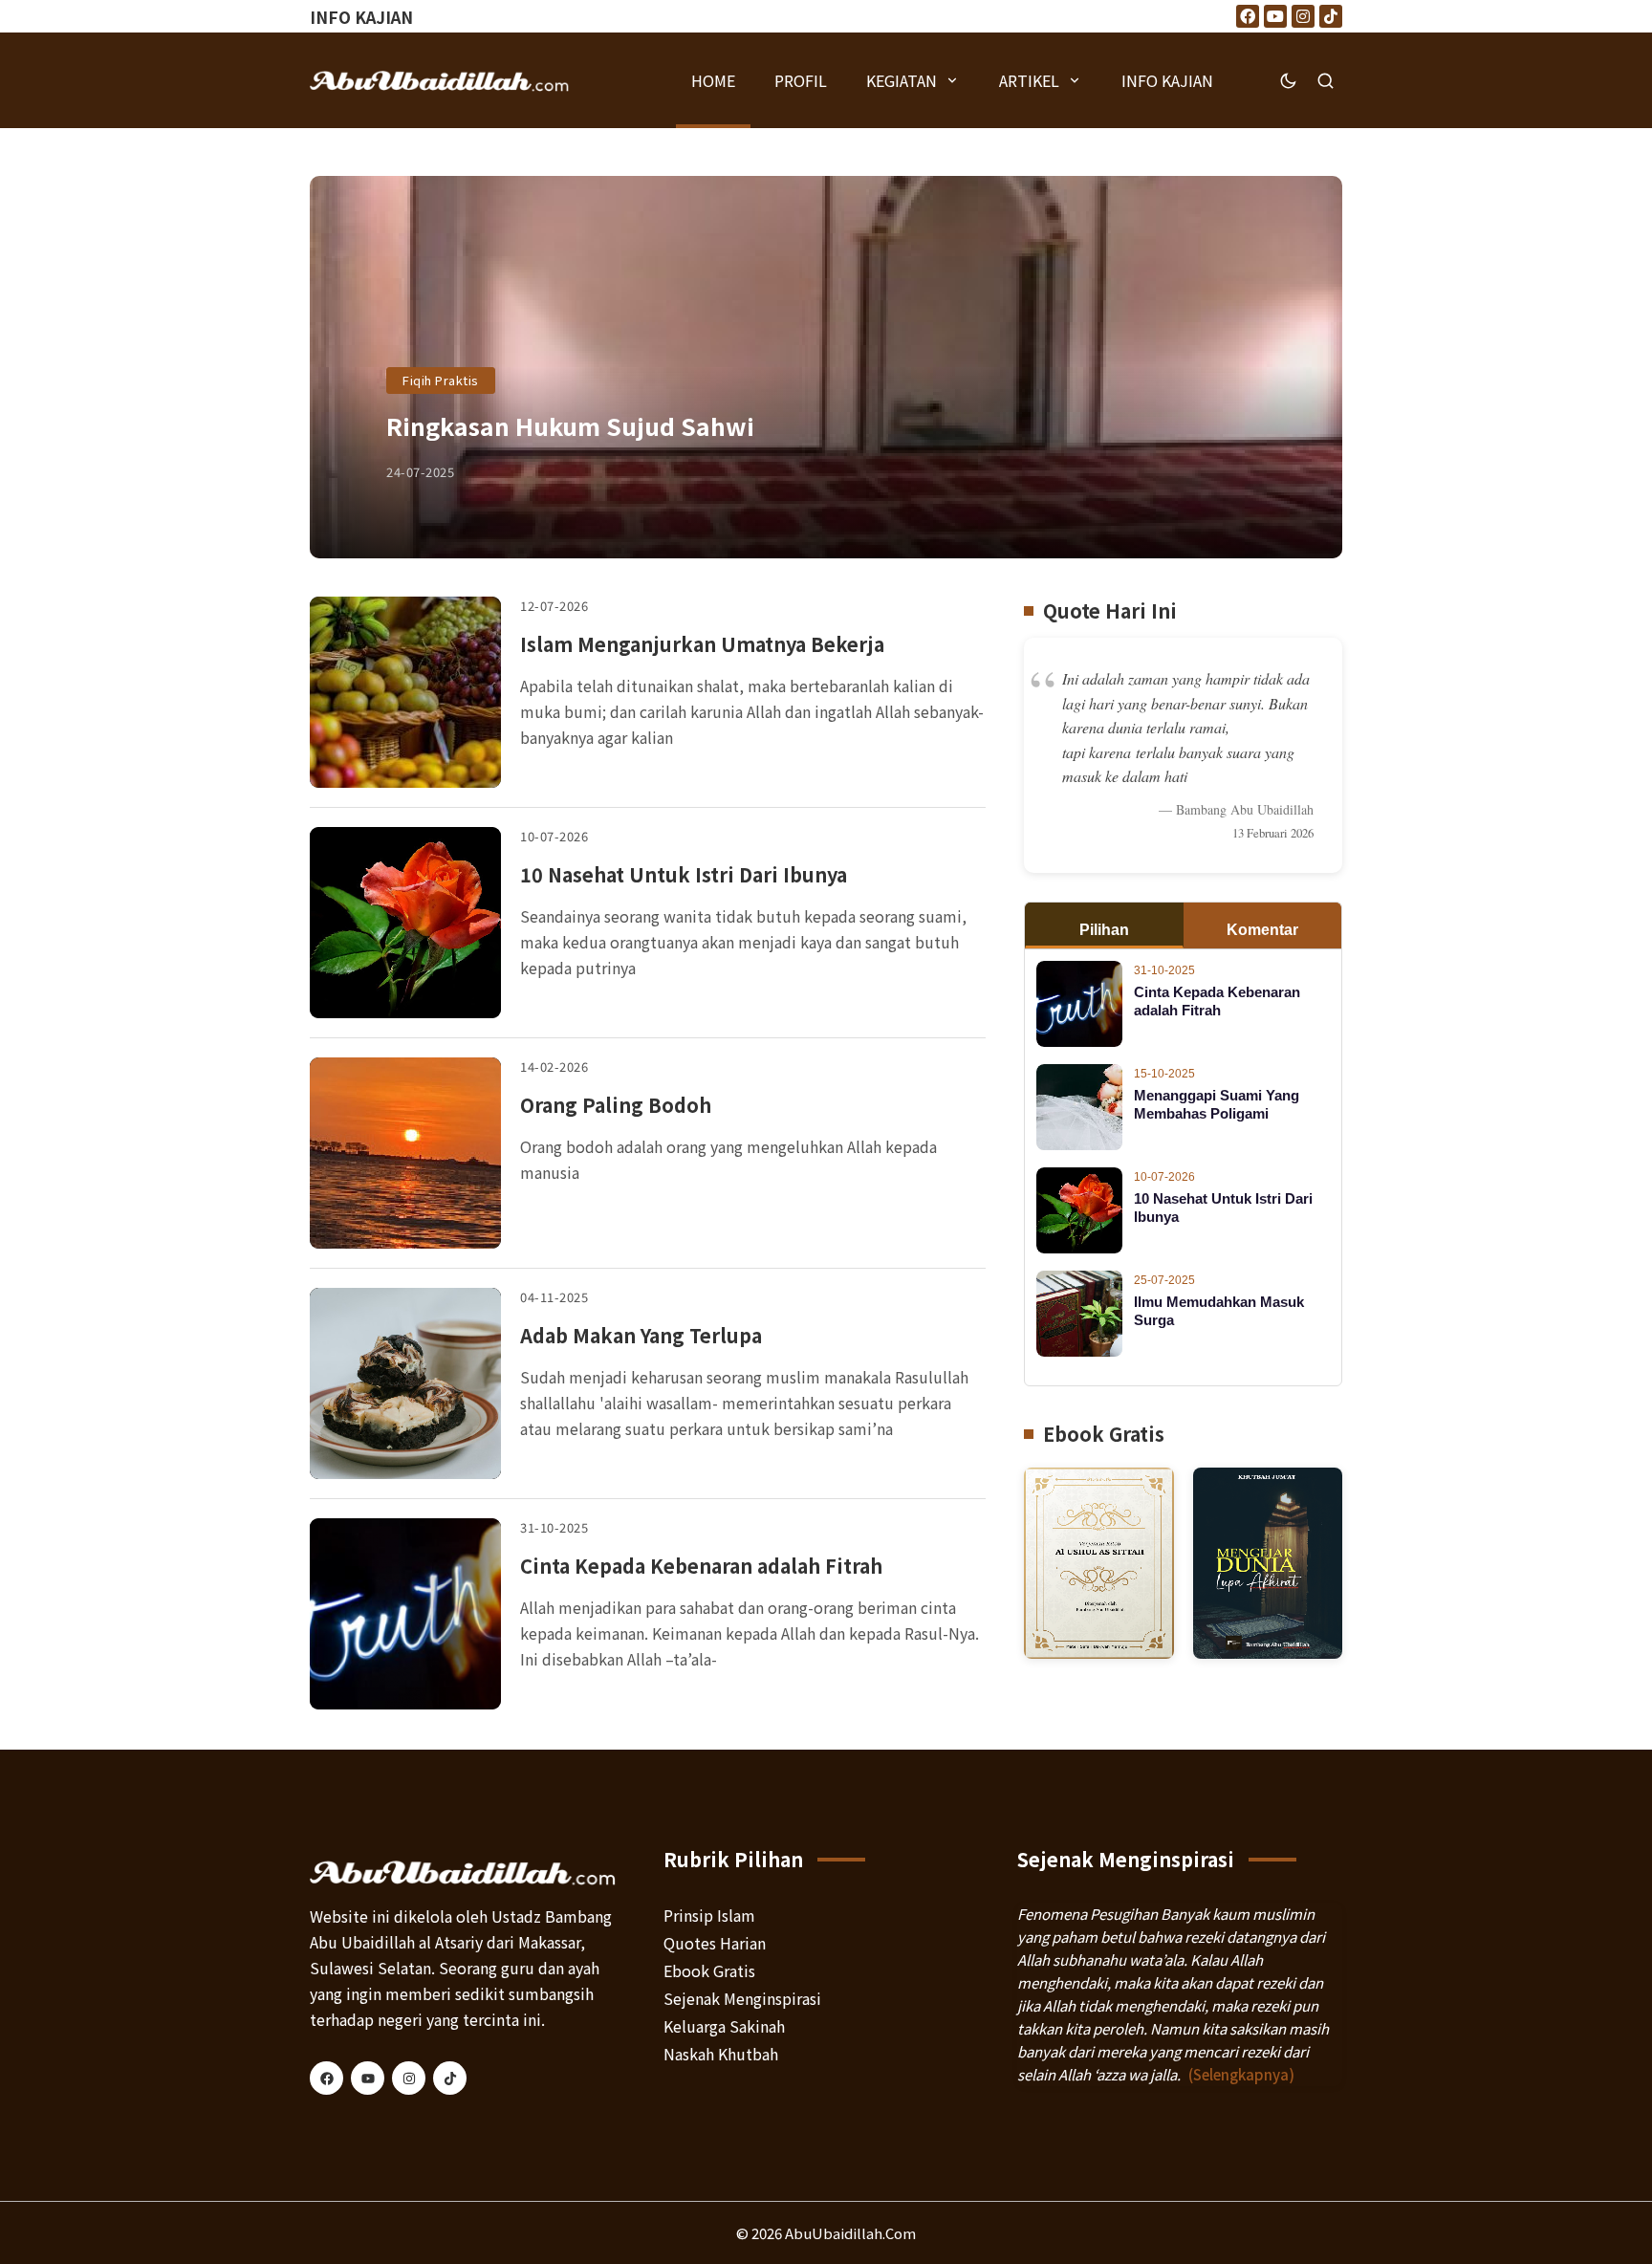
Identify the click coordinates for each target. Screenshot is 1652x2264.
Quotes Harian (715, 1943)
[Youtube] (1275, 16)
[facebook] (326, 2078)
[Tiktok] (1331, 16)
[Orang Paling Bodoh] (405, 1153)
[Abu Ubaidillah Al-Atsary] (440, 80)
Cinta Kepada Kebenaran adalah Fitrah (701, 1566)
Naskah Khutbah (721, 2054)
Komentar (1262, 930)
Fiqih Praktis (441, 380)
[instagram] (409, 2078)
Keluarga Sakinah (724, 2026)
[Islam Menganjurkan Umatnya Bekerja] (405, 692)
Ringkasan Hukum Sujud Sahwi (570, 425)
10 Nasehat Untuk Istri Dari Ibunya (684, 874)
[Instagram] (1303, 16)
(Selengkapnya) (1241, 2074)
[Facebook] (1248, 16)
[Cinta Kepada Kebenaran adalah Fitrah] (405, 1614)
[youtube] (368, 2078)
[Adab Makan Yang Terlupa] (405, 1383)
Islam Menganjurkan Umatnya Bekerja (702, 644)
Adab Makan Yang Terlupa (641, 1335)
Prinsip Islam (709, 1915)
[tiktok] (450, 2078)
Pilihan (1104, 930)
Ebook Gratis (709, 1970)
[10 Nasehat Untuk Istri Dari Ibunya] (405, 923)
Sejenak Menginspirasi (742, 1998)
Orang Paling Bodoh (616, 1105)
